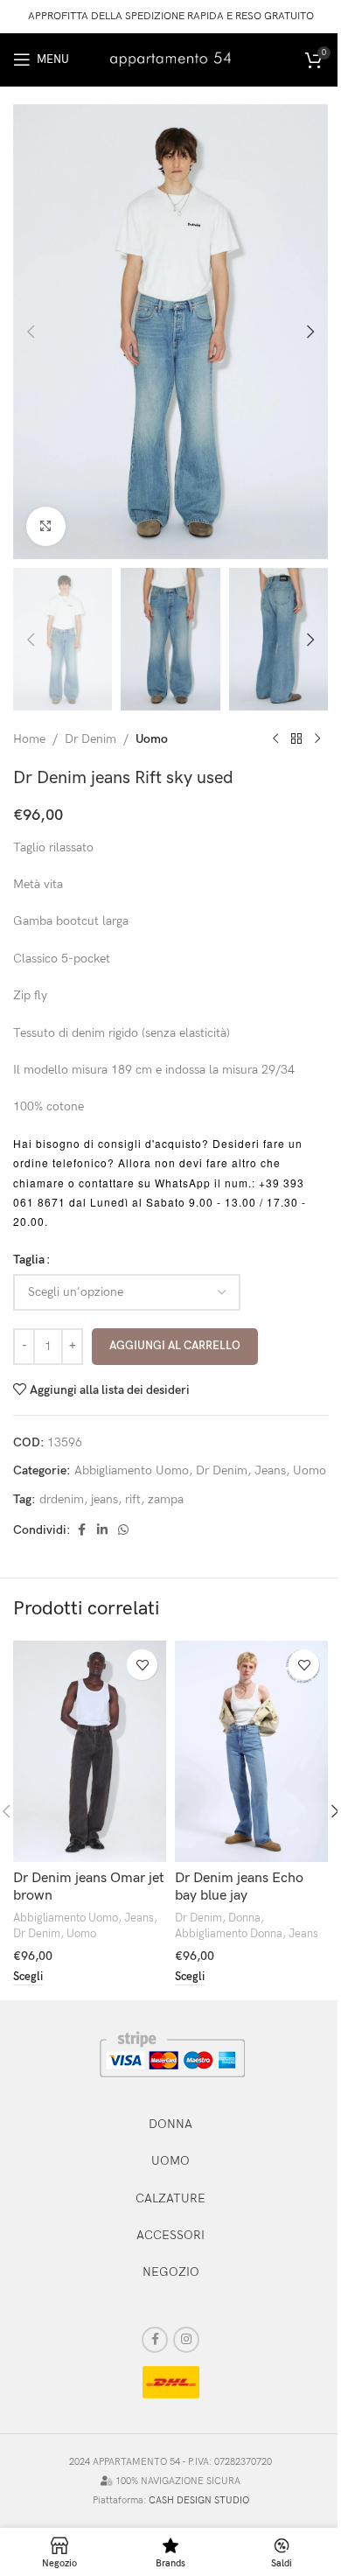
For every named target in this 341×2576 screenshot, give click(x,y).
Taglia (29, 1260)
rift (133, 1499)
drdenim (62, 1499)
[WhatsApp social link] (123, 1530)
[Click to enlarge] (46, 526)
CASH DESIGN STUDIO (199, 2500)
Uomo (152, 739)
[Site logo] (170, 58)
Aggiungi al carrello (175, 1346)
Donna (244, 1918)
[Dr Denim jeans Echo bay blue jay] (251, 1751)
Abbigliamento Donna (229, 1934)
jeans (104, 1499)
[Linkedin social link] (102, 1530)
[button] (31, 332)
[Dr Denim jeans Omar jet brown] (90, 1751)
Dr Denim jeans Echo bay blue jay (239, 1887)
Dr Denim (90, 739)
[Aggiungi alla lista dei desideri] (142, 1665)
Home (29, 739)
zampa (166, 1499)
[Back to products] (296, 739)
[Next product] (317, 739)
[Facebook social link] (81, 1530)
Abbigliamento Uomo (132, 1470)
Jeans (270, 1470)
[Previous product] (275, 739)
